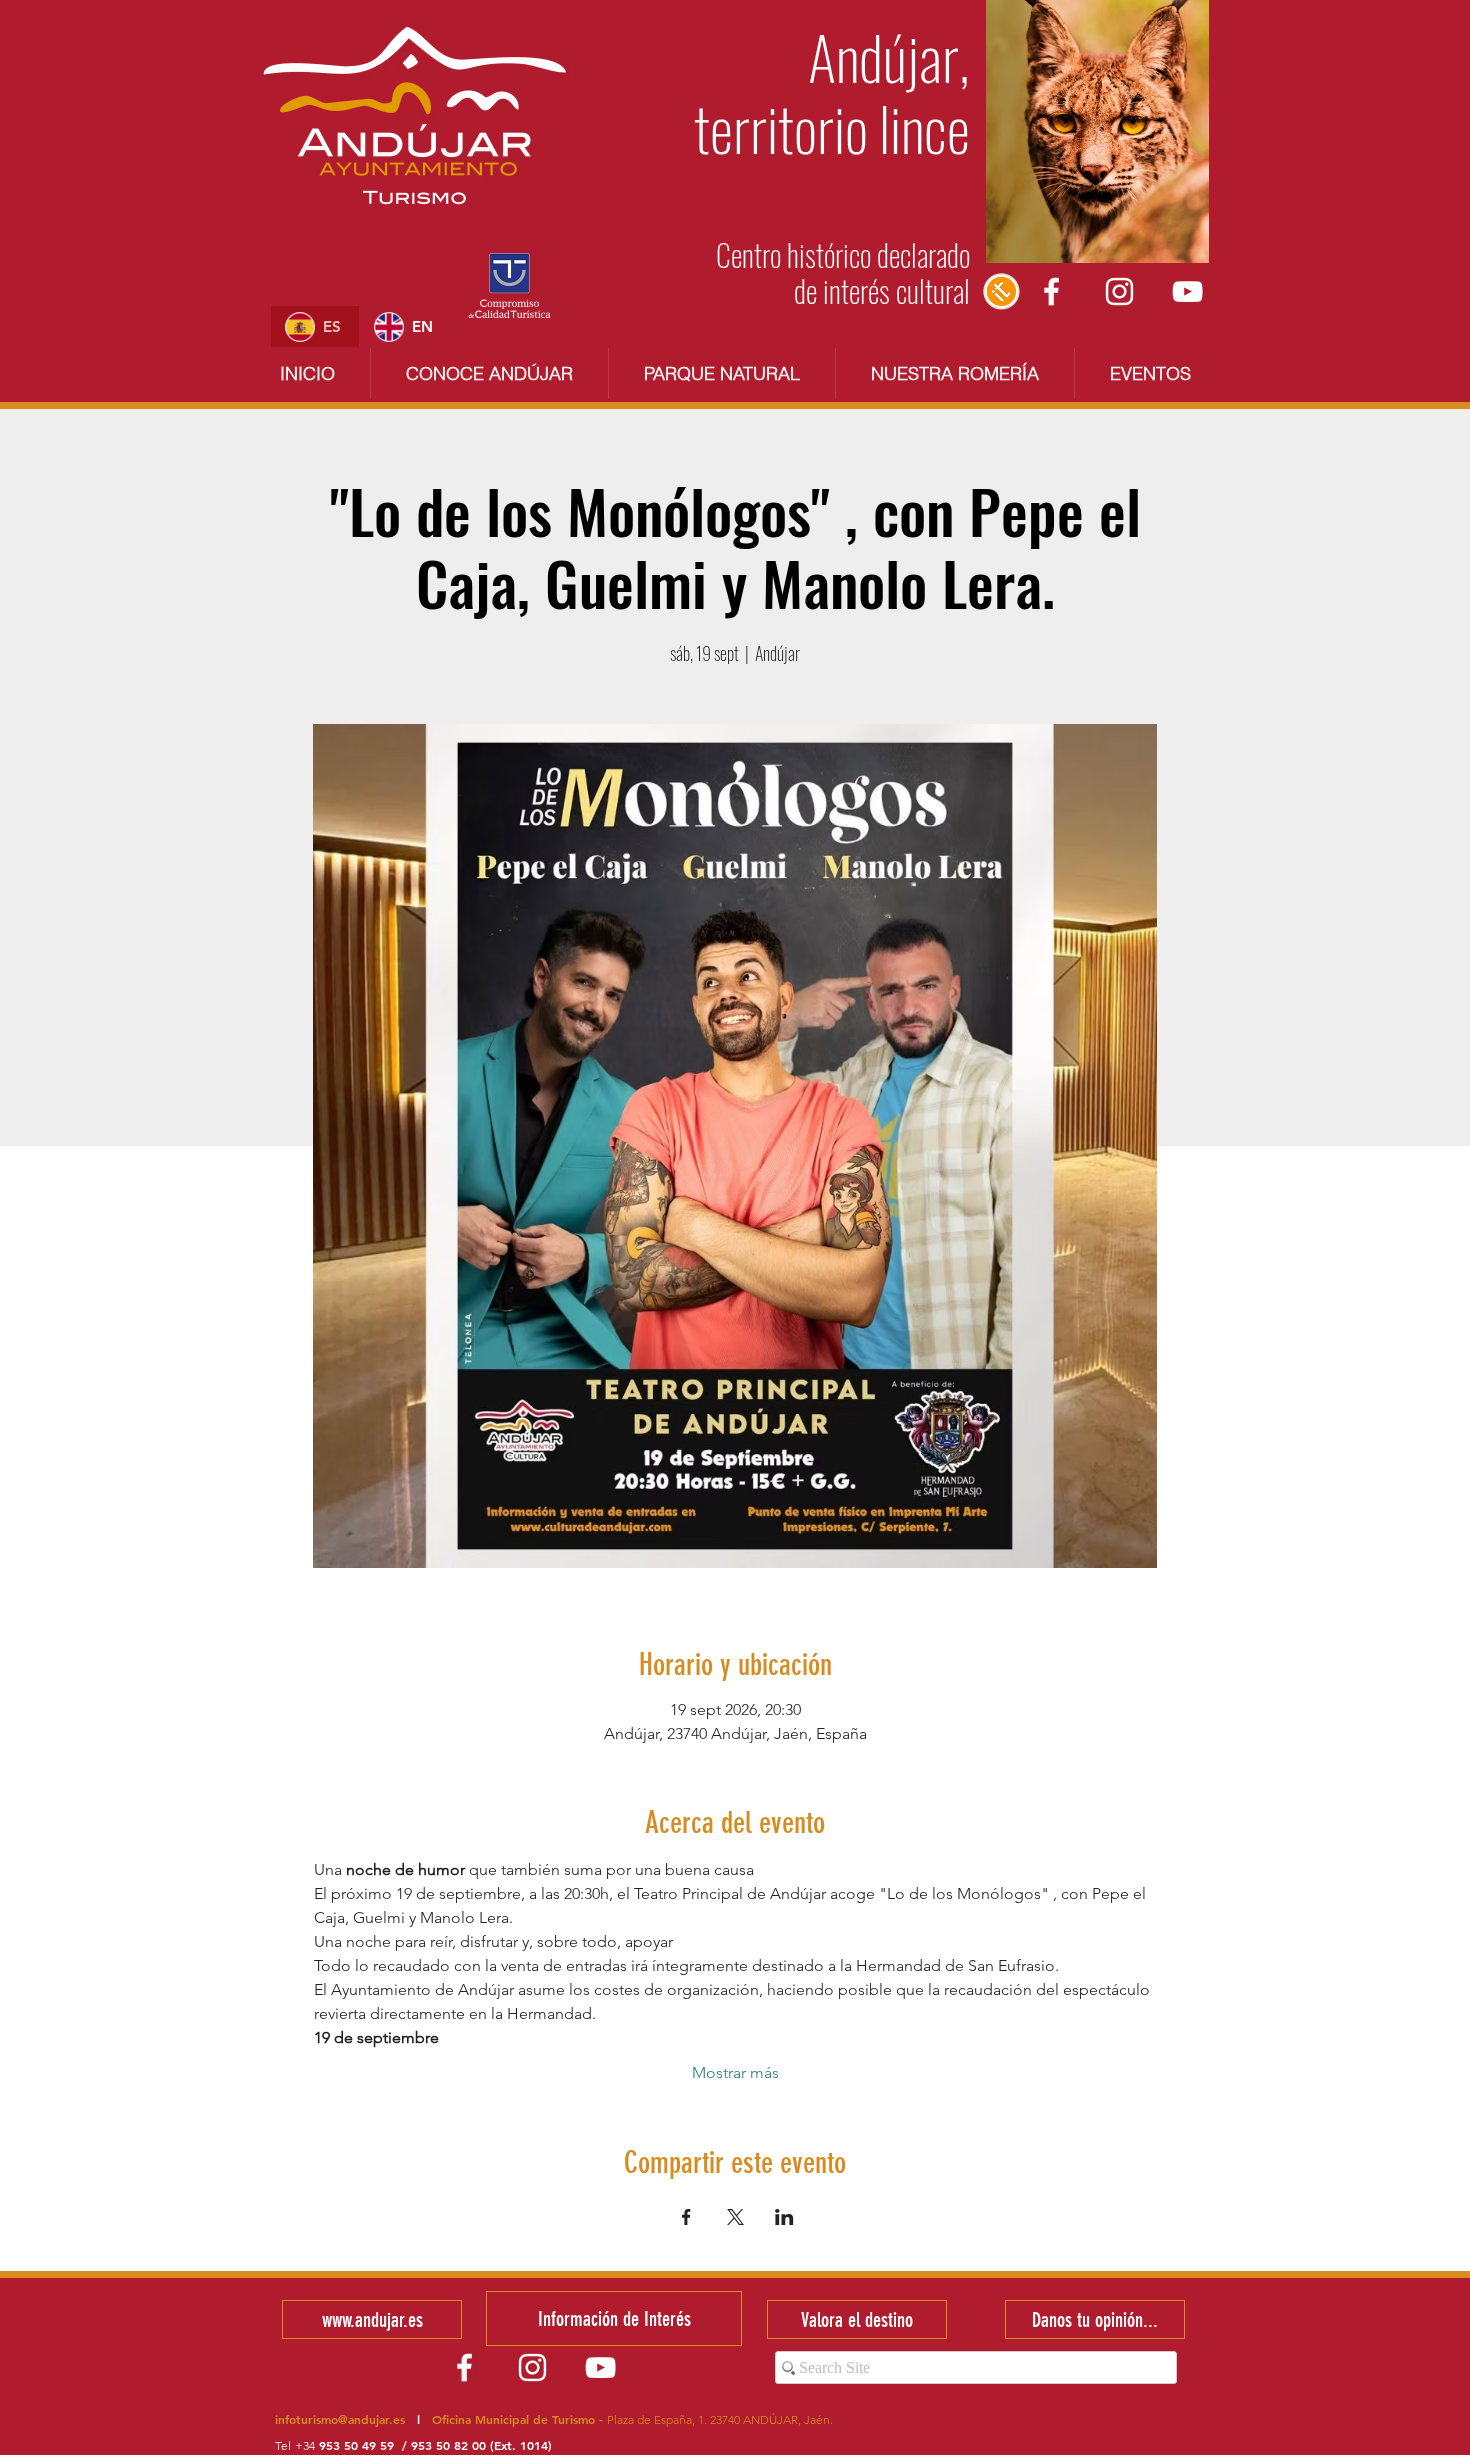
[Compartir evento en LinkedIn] (784, 2217)
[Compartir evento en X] (735, 2217)
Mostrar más (735, 2072)
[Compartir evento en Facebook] (686, 2217)
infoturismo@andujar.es (340, 2419)
